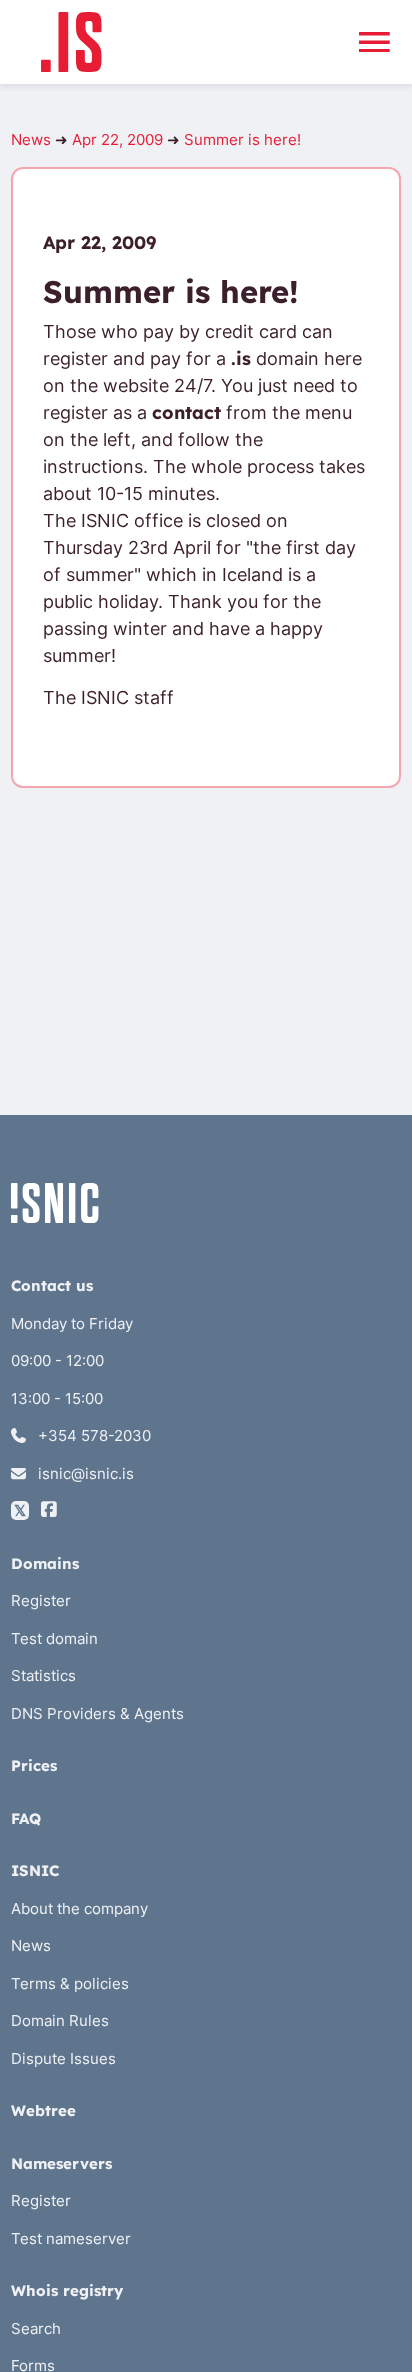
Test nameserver (71, 2238)
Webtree (43, 2110)
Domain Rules (60, 2020)
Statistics (43, 1675)
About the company (79, 1908)
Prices (34, 1765)
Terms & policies (70, 1983)
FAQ (26, 1818)
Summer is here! (242, 139)
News (31, 139)
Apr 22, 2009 (117, 139)
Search (36, 2328)
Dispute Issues (63, 2058)
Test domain (54, 1638)
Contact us (52, 1285)
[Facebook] (49, 1510)
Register (41, 1600)
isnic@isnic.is (84, 1473)
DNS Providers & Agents (97, 1713)
